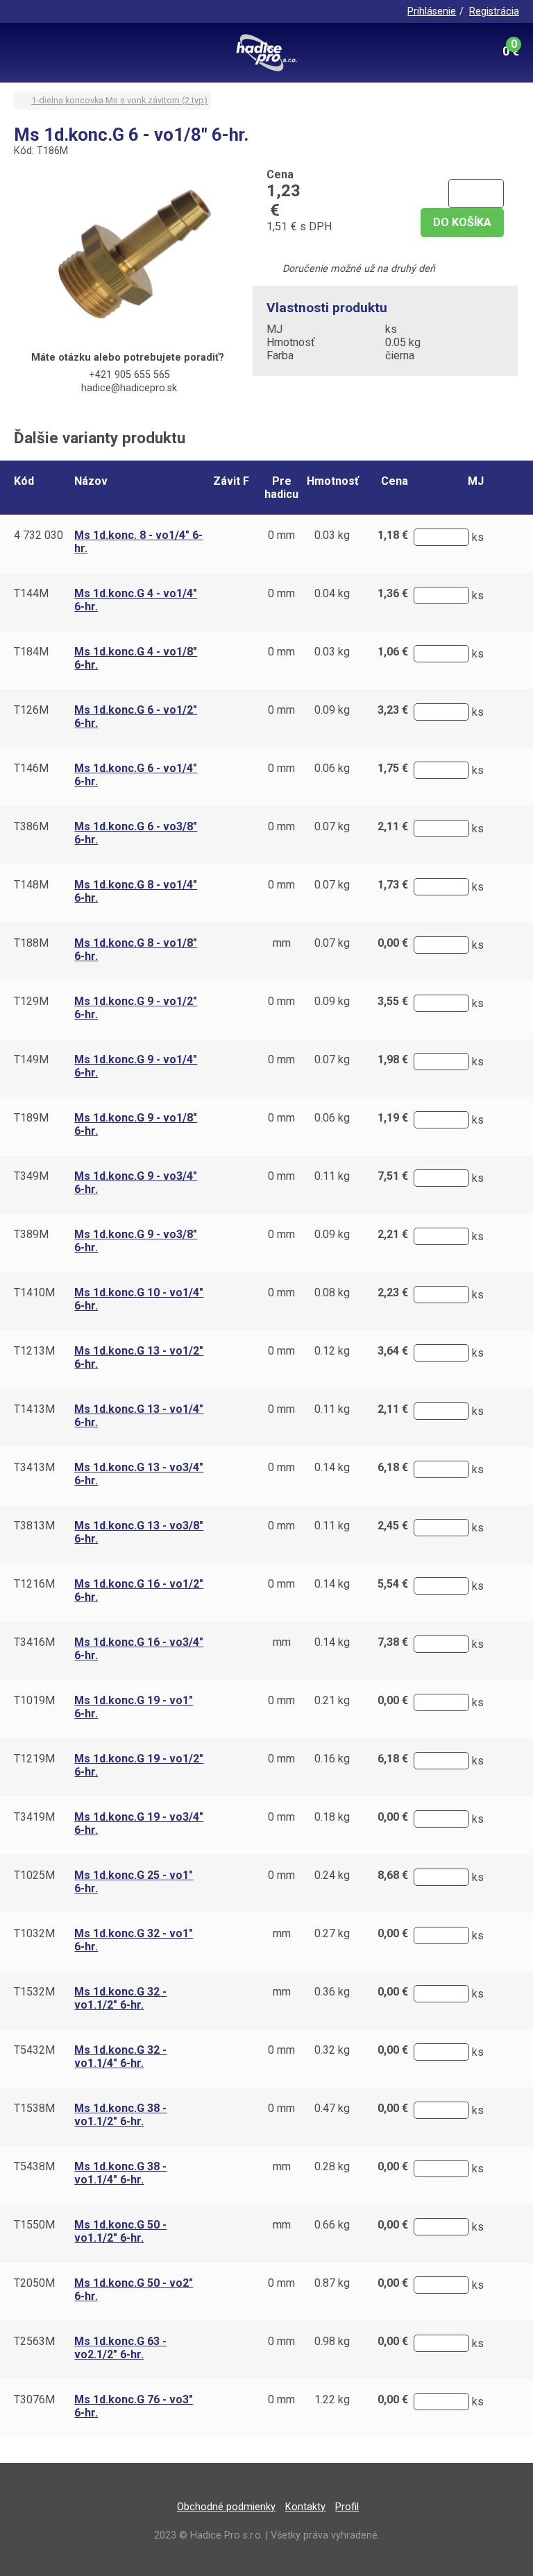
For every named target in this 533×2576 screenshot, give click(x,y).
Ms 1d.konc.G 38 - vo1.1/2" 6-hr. (120, 2115)
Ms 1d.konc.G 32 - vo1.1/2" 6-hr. (120, 1998)
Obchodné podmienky (226, 2507)
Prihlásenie (432, 11)
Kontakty (305, 2507)
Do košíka (462, 222)
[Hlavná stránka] (266, 53)
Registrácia (494, 11)
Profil (347, 2507)
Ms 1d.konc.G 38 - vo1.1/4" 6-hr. (120, 2173)
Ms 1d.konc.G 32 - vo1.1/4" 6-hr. (120, 2056)
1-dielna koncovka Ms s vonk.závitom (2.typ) (119, 100)
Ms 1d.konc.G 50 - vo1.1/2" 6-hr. (120, 2231)
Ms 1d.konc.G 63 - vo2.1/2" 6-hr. (120, 2348)
